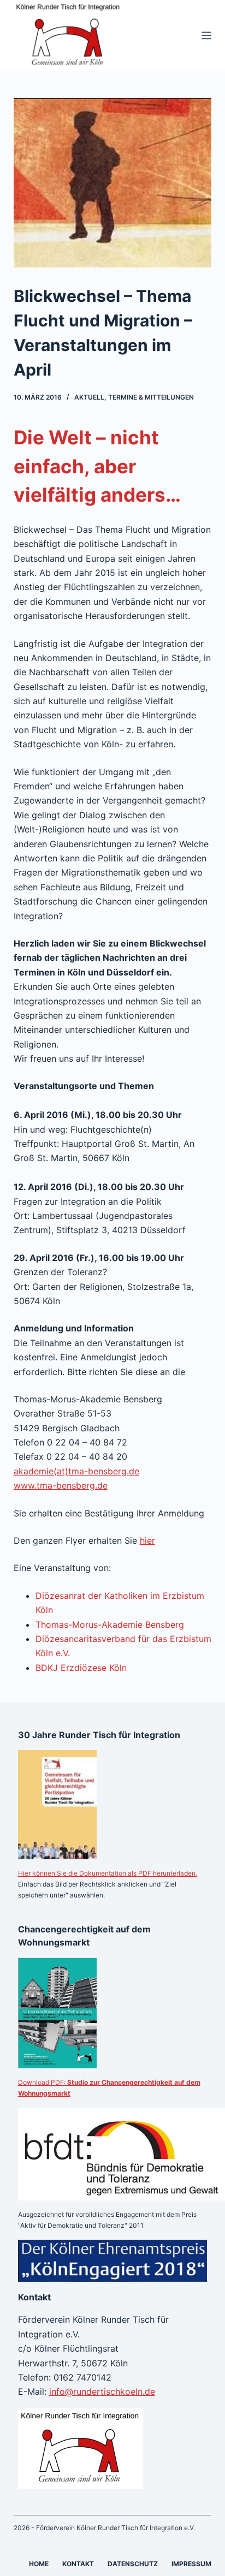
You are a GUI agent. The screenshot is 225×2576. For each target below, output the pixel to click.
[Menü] (206, 35)
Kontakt (78, 2564)
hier (147, 1540)
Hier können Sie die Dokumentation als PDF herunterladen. (108, 1873)
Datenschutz (133, 2564)
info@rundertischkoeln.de (102, 2391)
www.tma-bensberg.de (61, 1485)
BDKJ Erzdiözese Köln (81, 1668)
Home (39, 2564)
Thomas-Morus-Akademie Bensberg (110, 1625)
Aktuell (89, 397)
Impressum (191, 2564)
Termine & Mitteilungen (151, 397)
